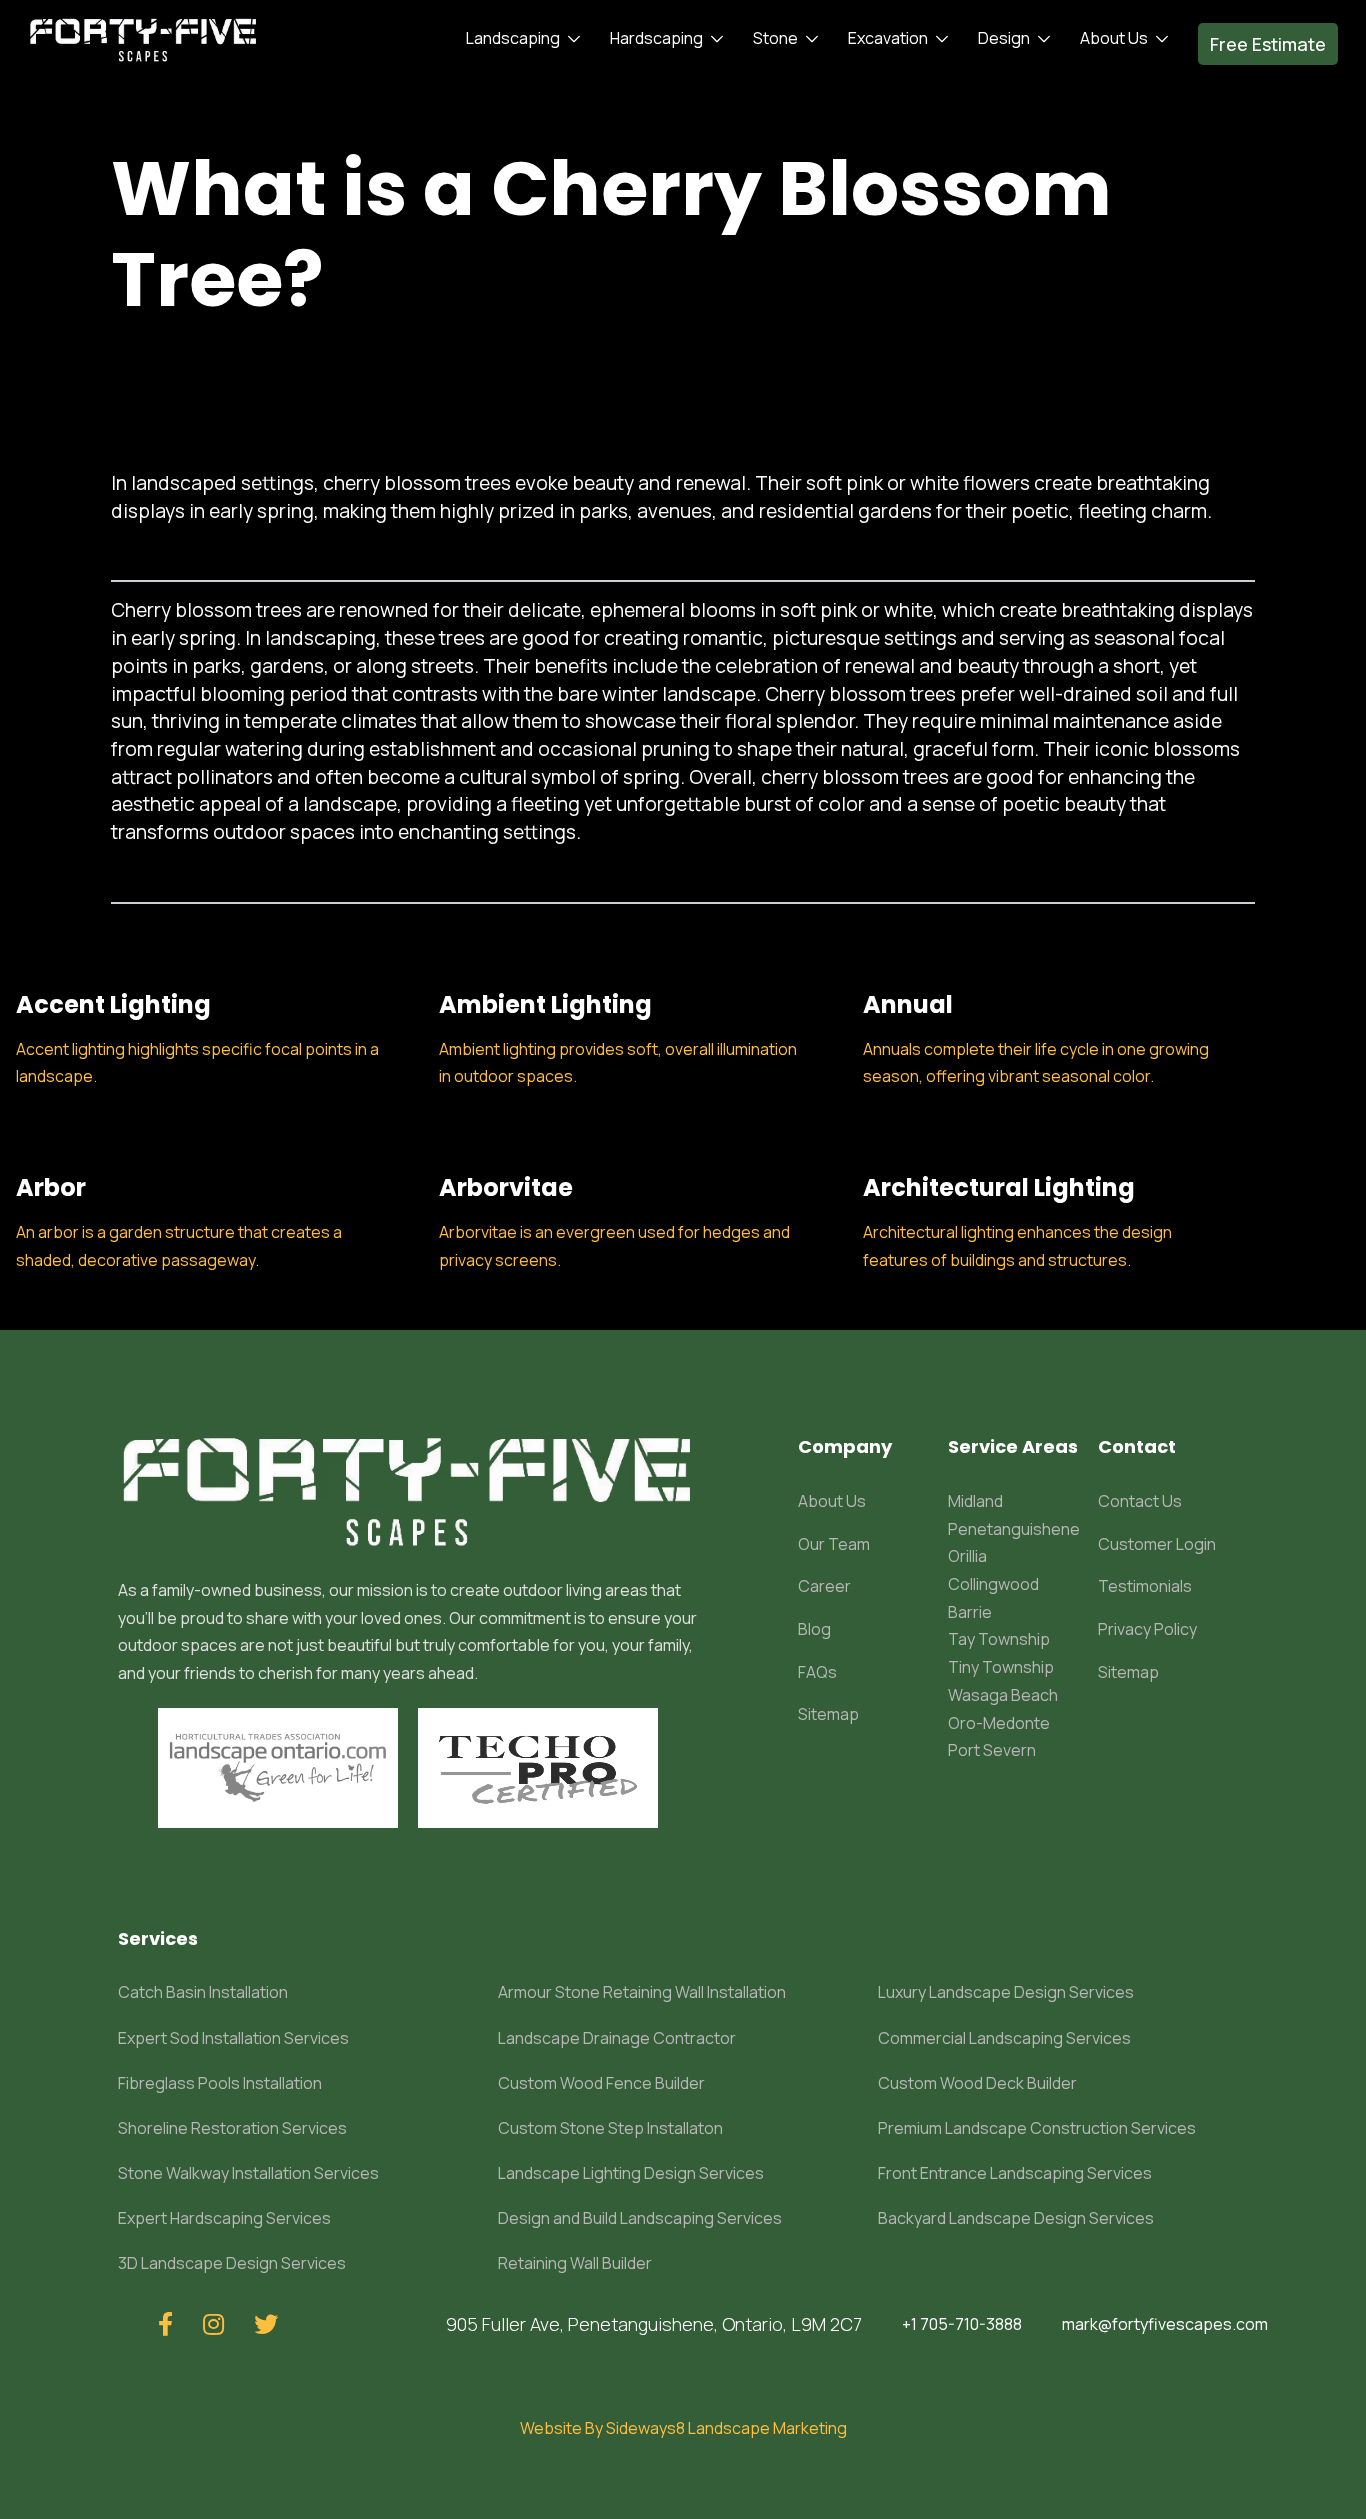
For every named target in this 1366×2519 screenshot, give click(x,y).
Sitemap (828, 1714)
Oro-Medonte (999, 1723)
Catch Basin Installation (203, 1992)
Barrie (970, 1612)
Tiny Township (1001, 1667)
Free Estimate (1268, 44)
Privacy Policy (1147, 1629)
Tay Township (999, 1639)
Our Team (834, 1544)
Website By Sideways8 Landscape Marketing (683, 2428)
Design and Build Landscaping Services (640, 2218)
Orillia (967, 1556)
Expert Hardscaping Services (224, 2218)
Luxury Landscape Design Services (1006, 1992)
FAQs (817, 1672)
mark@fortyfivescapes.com (1165, 2324)
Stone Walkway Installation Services (248, 2173)
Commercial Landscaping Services (1004, 2038)
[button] (518, 39)
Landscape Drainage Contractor (617, 2038)
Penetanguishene (1014, 1529)
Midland (975, 1501)
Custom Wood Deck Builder (977, 2083)
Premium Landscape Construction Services (1037, 2128)
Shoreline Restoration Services (232, 2128)
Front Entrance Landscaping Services (1015, 2173)
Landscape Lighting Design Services (631, 2173)
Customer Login (1157, 1544)
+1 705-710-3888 (962, 2324)
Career (824, 1586)
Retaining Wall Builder (575, 2263)
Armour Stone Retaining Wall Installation (642, 1992)
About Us (832, 1501)
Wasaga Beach (1003, 1695)
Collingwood (993, 1584)
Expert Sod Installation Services (233, 2038)
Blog (814, 1629)
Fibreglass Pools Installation (220, 2083)
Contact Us (1140, 1501)
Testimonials (1145, 1586)
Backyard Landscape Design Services (1016, 2218)
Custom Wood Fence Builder (601, 2083)
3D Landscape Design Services (232, 2263)
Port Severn (992, 1750)
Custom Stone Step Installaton (610, 2128)
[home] (143, 39)
